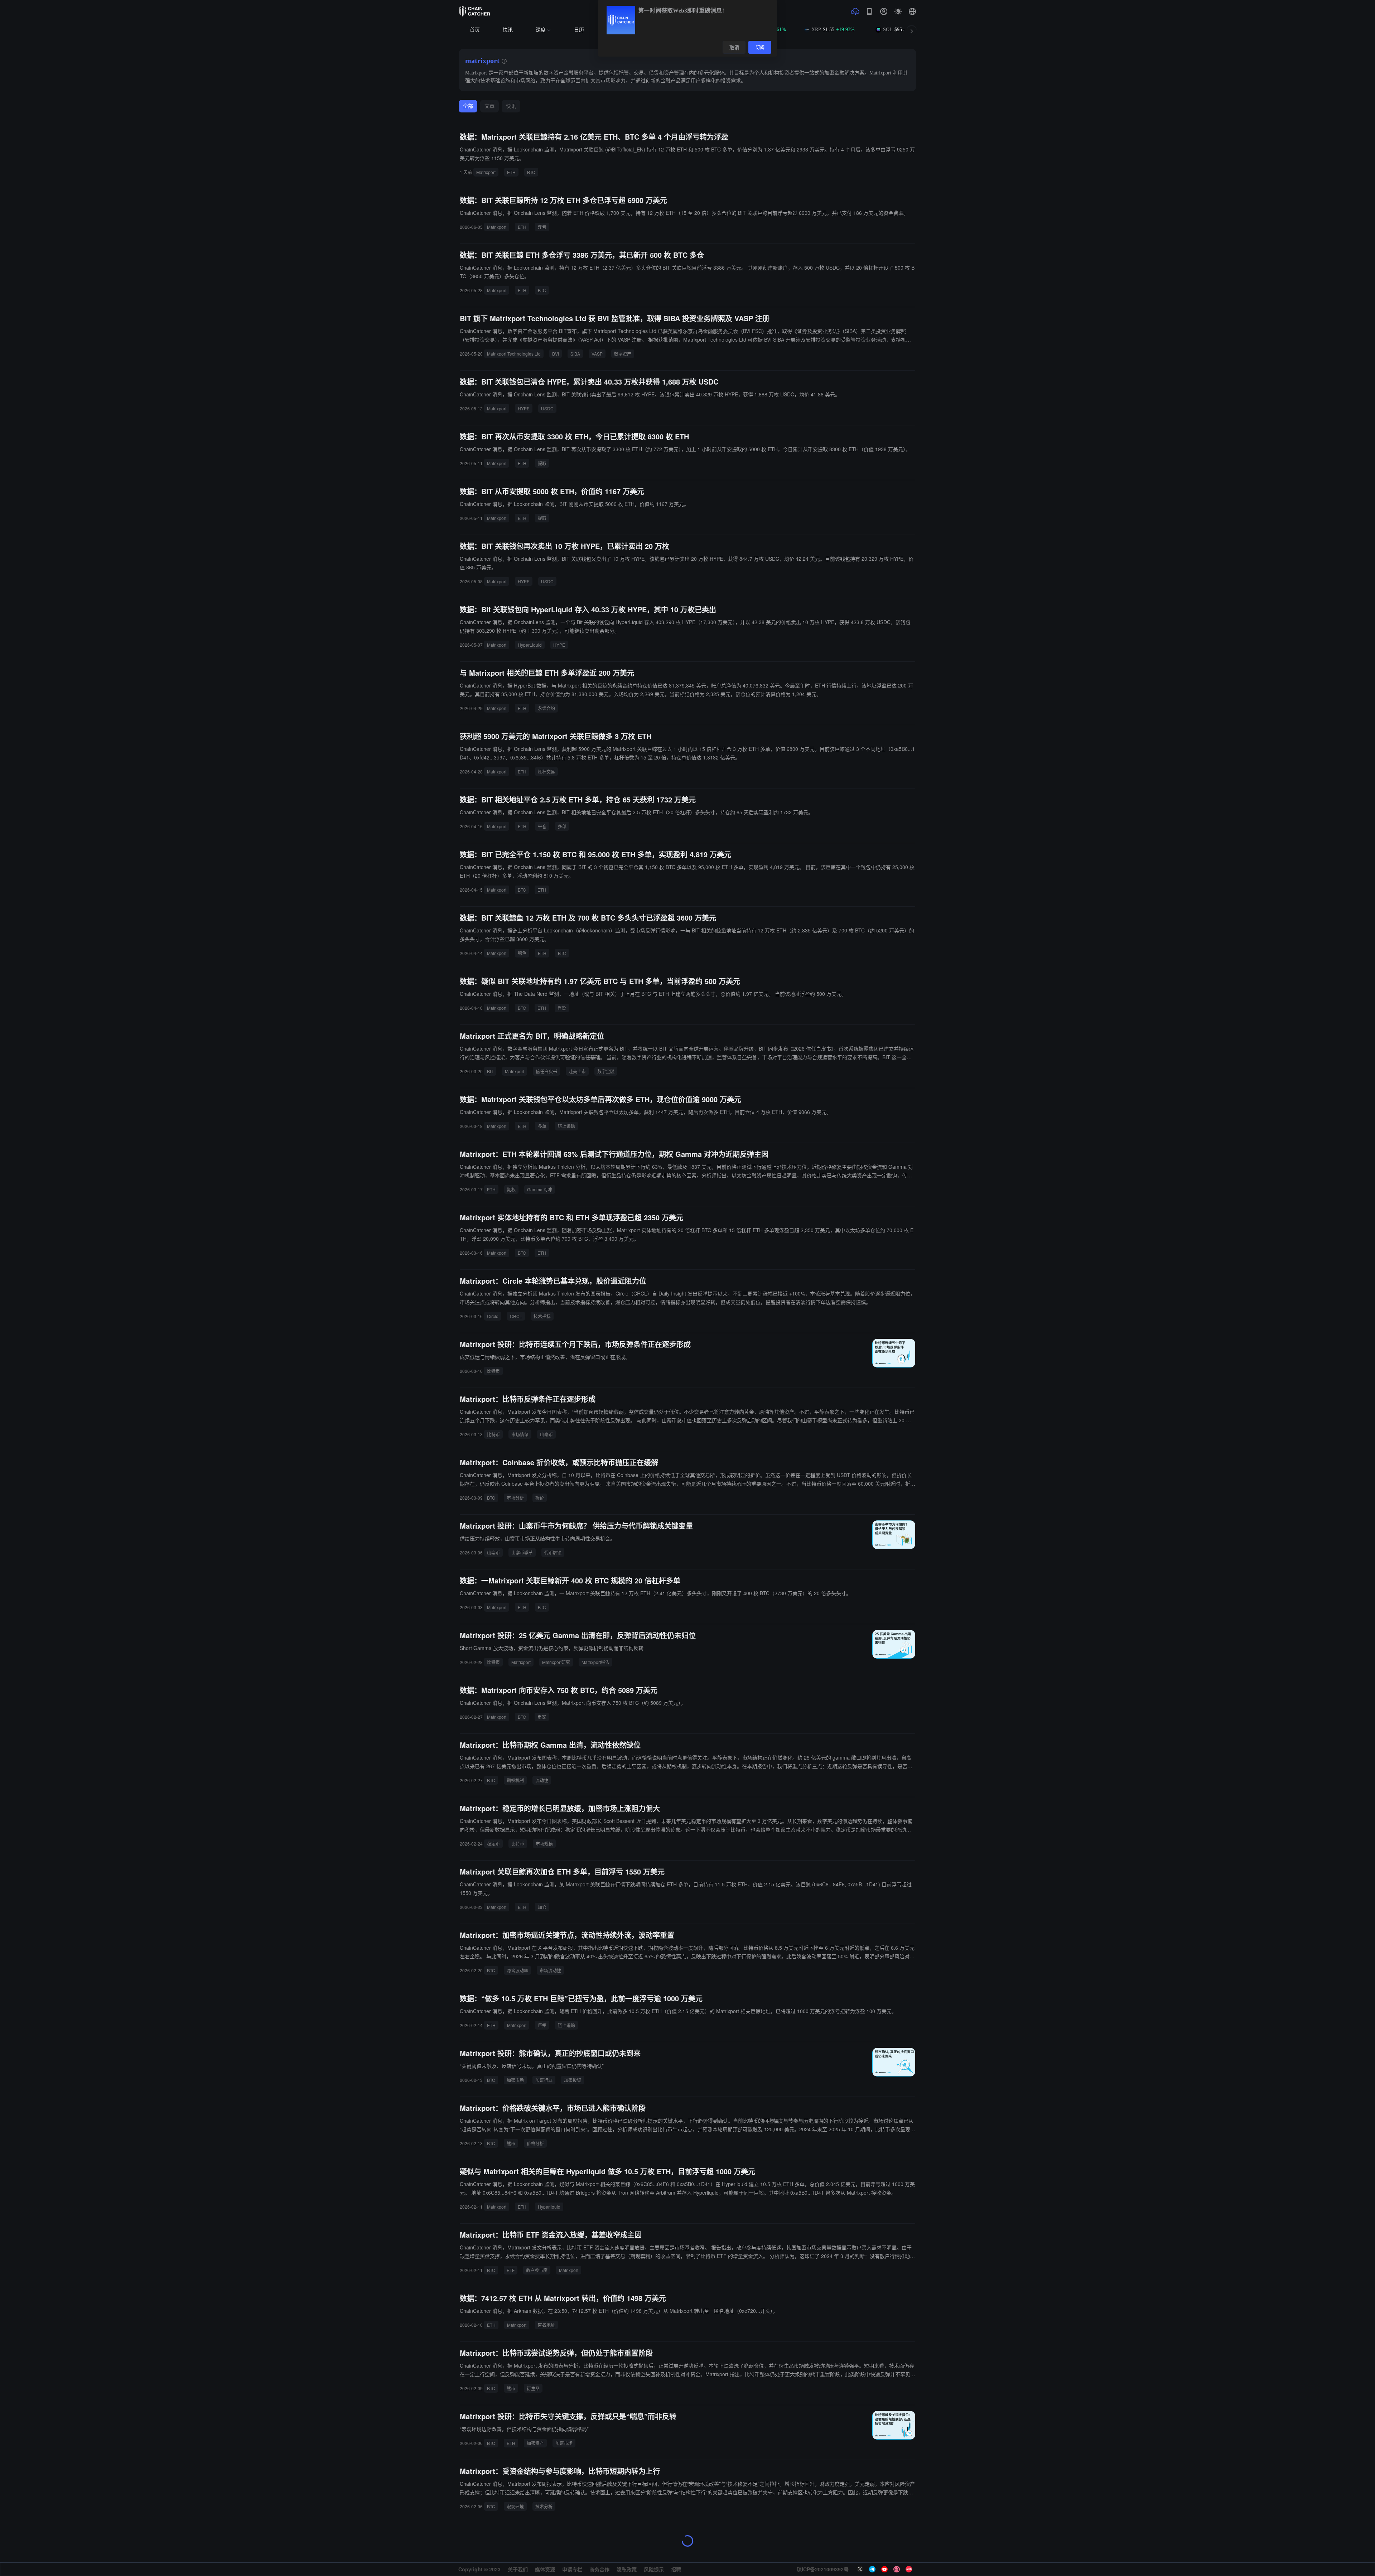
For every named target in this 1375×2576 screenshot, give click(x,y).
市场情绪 (520, 1434)
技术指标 (542, 1316)
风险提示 (654, 2569)
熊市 (511, 2143)
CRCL (516, 1316)
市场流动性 (550, 1970)
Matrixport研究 (556, 1662)
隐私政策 (627, 2569)
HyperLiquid (530, 645)
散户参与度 (537, 2270)
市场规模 (544, 1844)
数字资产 (623, 354)
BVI (556, 354)
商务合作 (599, 2569)
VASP (597, 354)
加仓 (542, 1907)
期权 (511, 1189)
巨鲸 (542, 2025)
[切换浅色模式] (898, 11)
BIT (490, 1071)
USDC (547, 408)
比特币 (493, 1371)
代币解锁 (553, 1552)
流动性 (542, 1780)
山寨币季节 (522, 1552)
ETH (511, 172)
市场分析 (515, 1498)
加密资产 (535, 2443)
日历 (579, 30)
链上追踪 (566, 1126)
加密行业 (544, 2080)
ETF (511, 2270)
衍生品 (533, 2388)
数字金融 (606, 1071)
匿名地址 (546, 2325)
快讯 (508, 30)
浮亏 (542, 227)
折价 (540, 1498)
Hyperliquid (549, 2207)
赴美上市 (577, 1071)
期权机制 (515, 1780)
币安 (542, 1717)
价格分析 (535, 2143)
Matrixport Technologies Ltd (514, 354)
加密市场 (515, 2080)
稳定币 (493, 1844)
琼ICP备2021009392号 (823, 2569)
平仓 (542, 826)
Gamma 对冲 (540, 1189)
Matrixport (486, 172)
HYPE (524, 408)
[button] (912, 11)
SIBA (575, 354)
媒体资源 (545, 2569)
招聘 (676, 2569)
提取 (542, 463)
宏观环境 (515, 2506)
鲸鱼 (522, 953)
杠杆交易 (546, 771)
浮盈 (562, 1008)
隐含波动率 (517, 1970)
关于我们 (518, 2569)
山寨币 (546, 1434)
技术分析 (544, 2506)
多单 (562, 826)
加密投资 (573, 2080)
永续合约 (546, 708)
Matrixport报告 (595, 1662)
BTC (531, 172)
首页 (475, 30)
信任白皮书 (546, 1071)
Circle (493, 1316)
